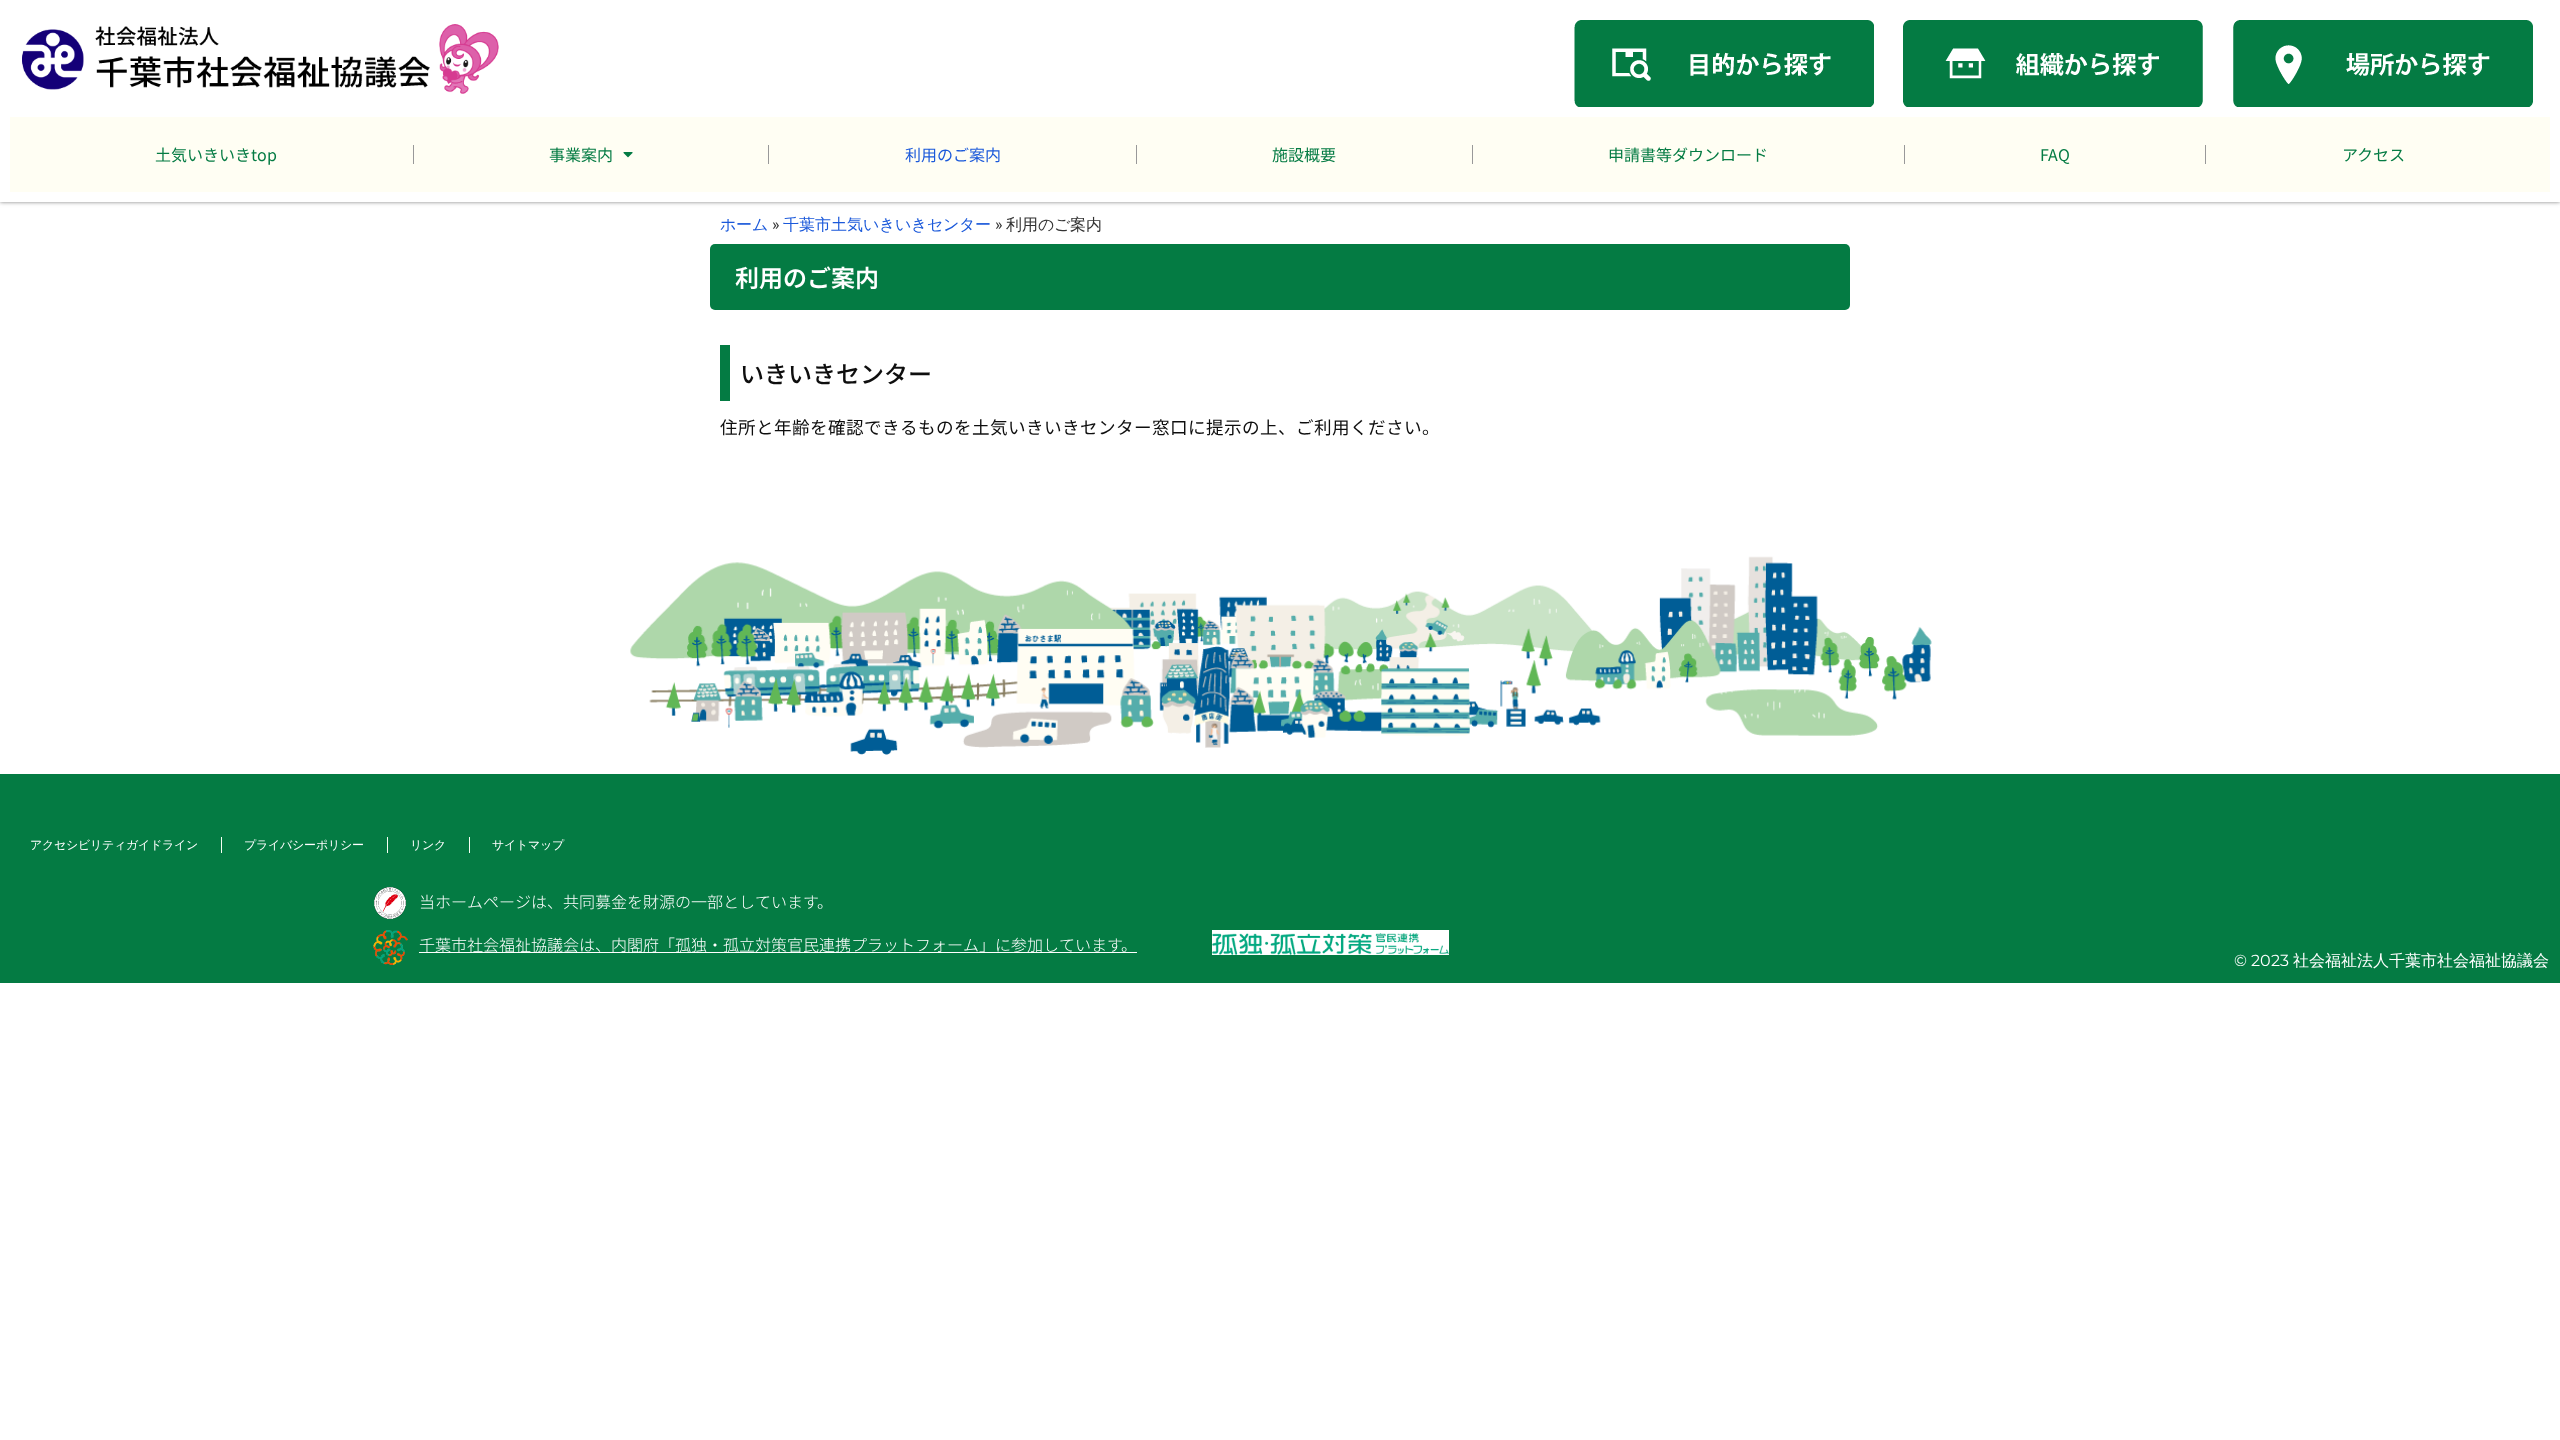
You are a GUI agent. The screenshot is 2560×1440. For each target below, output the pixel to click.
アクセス (2373, 154)
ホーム (744, 223)
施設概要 (1304, 154)
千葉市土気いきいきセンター (887, 223)
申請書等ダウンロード (1688, 154)
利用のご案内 (953, 154)
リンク (428, 844)
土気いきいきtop (216, 154)
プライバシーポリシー (304, 844)
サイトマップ (528, 844)
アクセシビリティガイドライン (114, 844)
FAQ (2055, 154)
